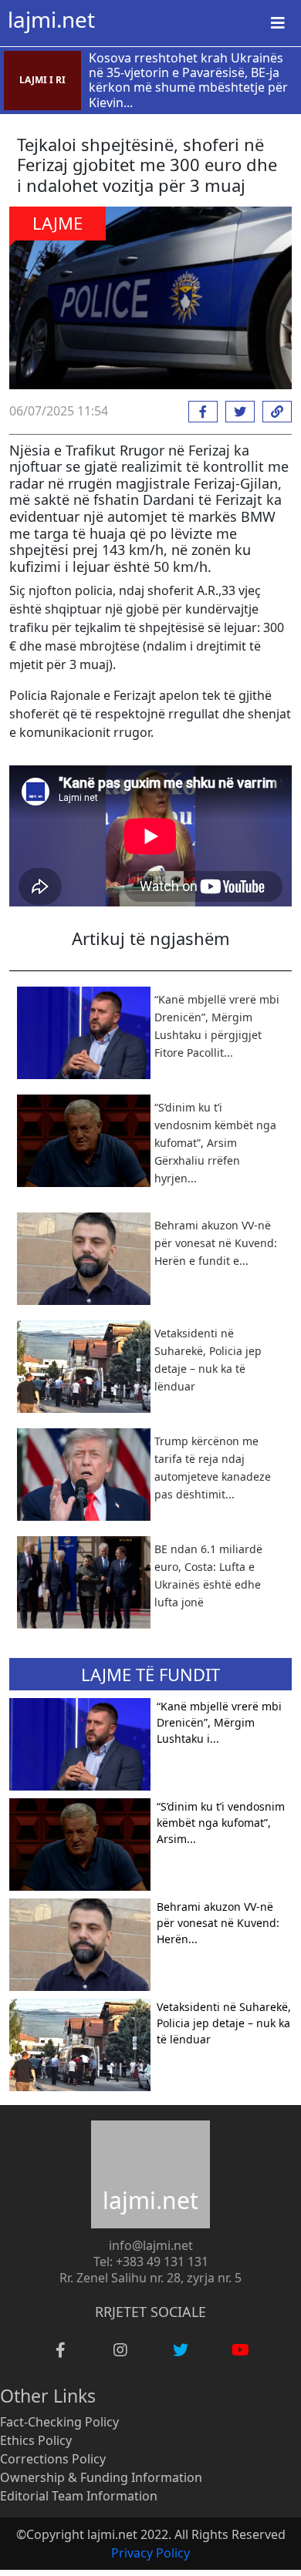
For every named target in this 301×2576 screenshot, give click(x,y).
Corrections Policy (53, 2459)
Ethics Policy (36, 2440)
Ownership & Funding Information (101, 2477)
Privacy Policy (150, 2553)
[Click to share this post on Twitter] (236, 412)
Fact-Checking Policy (59, 2422)
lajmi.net (51, 19)
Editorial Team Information (79, 2496)
